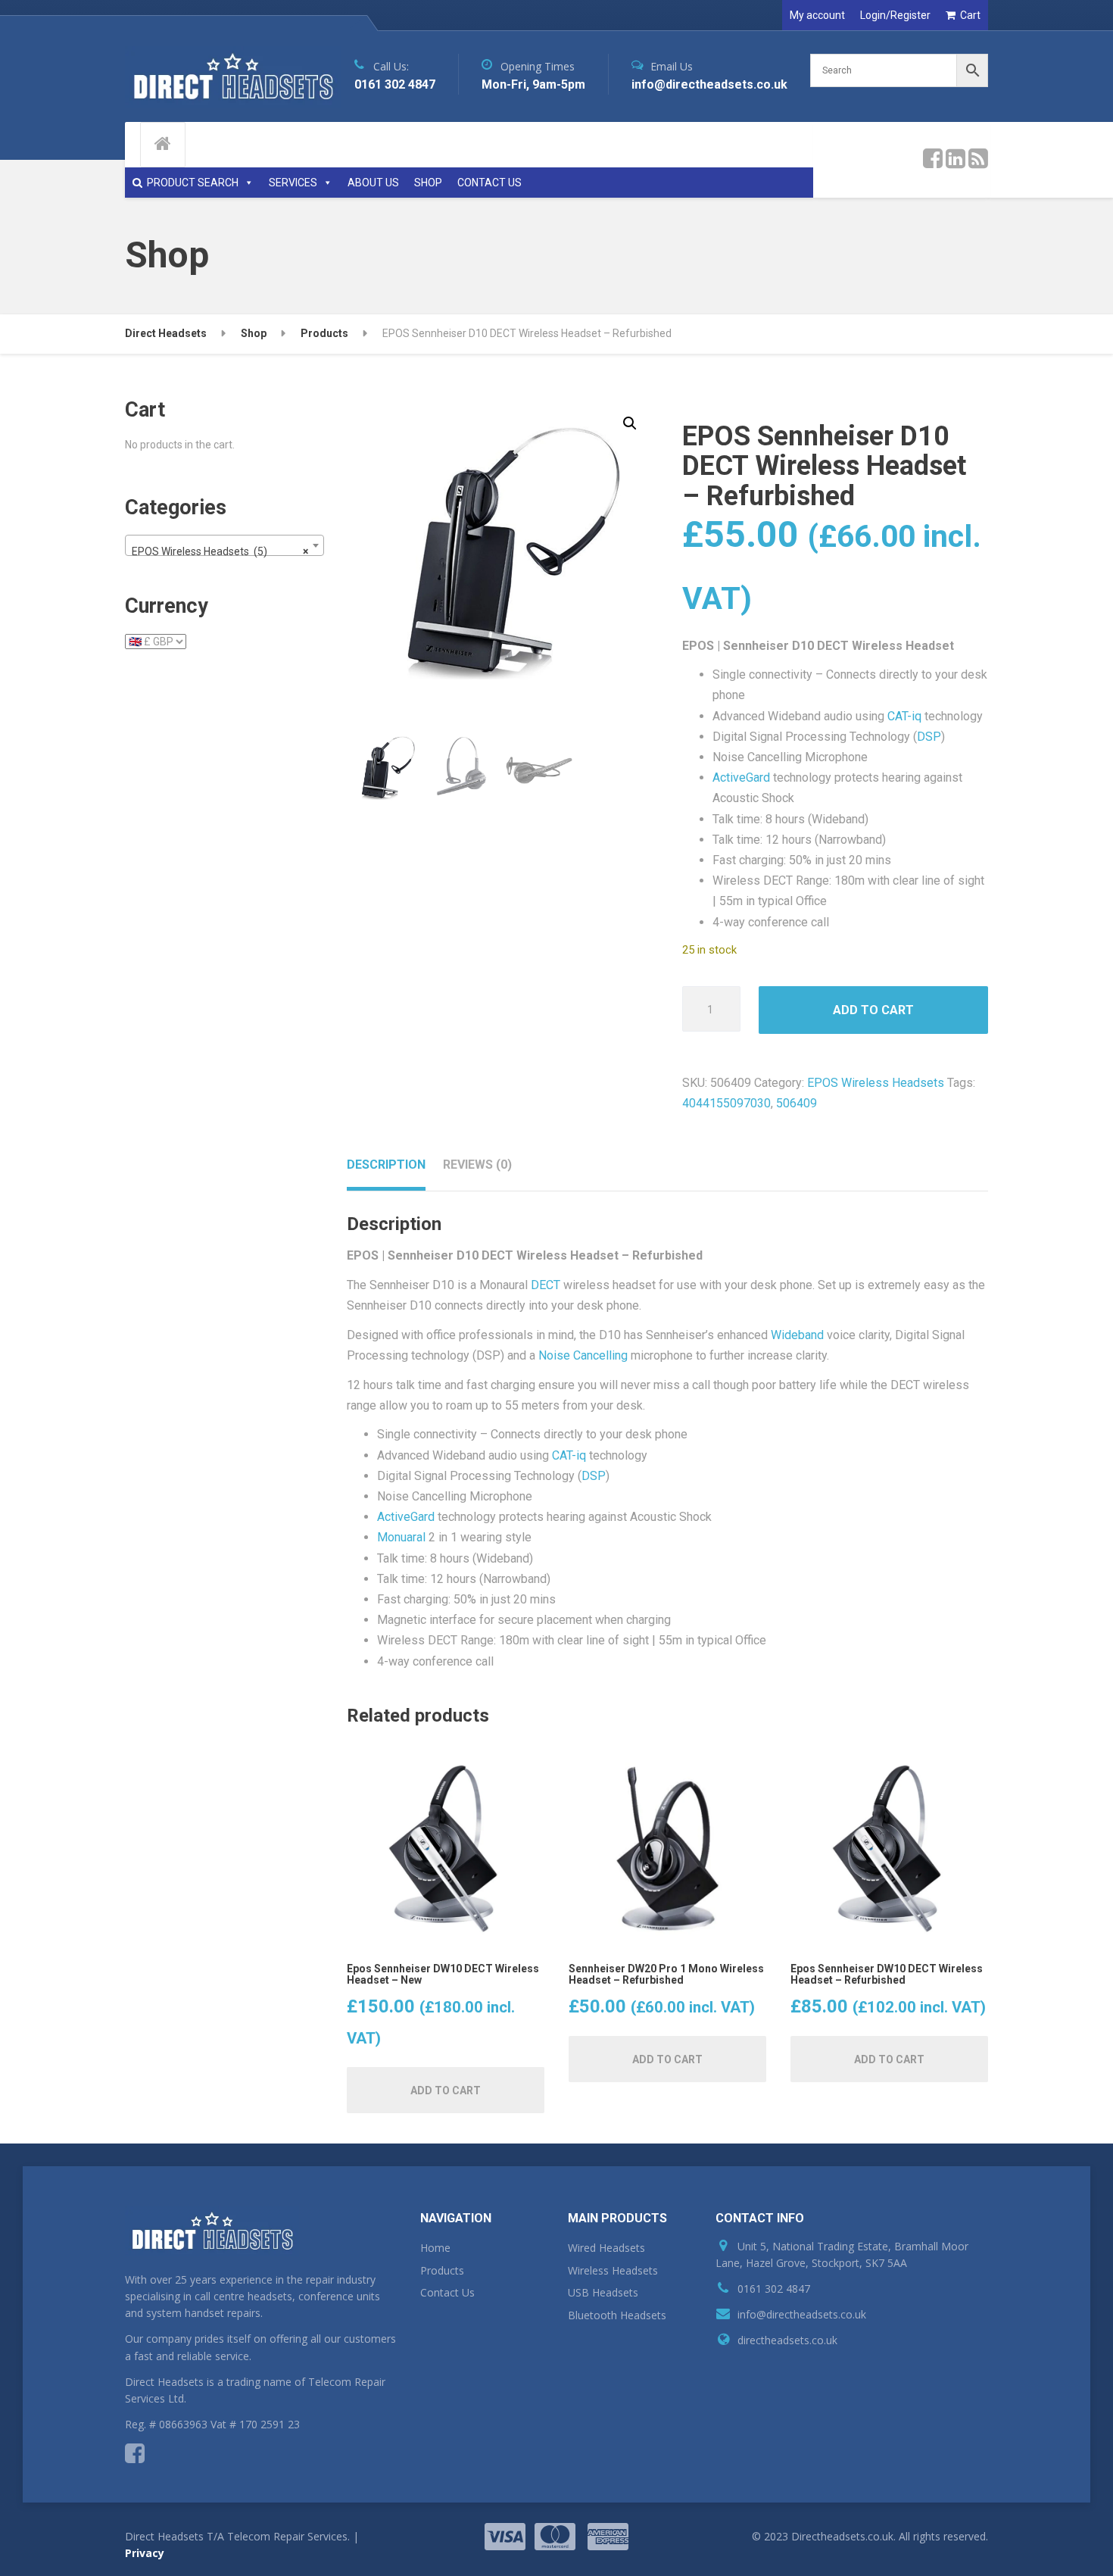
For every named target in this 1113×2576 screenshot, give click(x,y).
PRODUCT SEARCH (193, 183)
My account (817, 15)
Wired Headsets (606, 2248)
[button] (630, 423)
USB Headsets (603, 2292)
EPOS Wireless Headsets (876, 1083)
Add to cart (873, 1010)
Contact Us (447, 2292)
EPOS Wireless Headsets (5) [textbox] (220, 551)
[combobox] (224, 545)
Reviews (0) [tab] (477, 1165)
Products (442, 2270)
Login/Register (895, 15)
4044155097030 (726, 1103)
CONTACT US (489, 183)
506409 (797, 1103)
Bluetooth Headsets (617, 2315)
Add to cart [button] (446, 2090)
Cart (970, 15)
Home (435, 2248)
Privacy (145, 2553)
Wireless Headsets (613, 2270)
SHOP (428, 183)
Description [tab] (386, 1165)
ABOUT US (373, 183)
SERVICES (293, 183)
